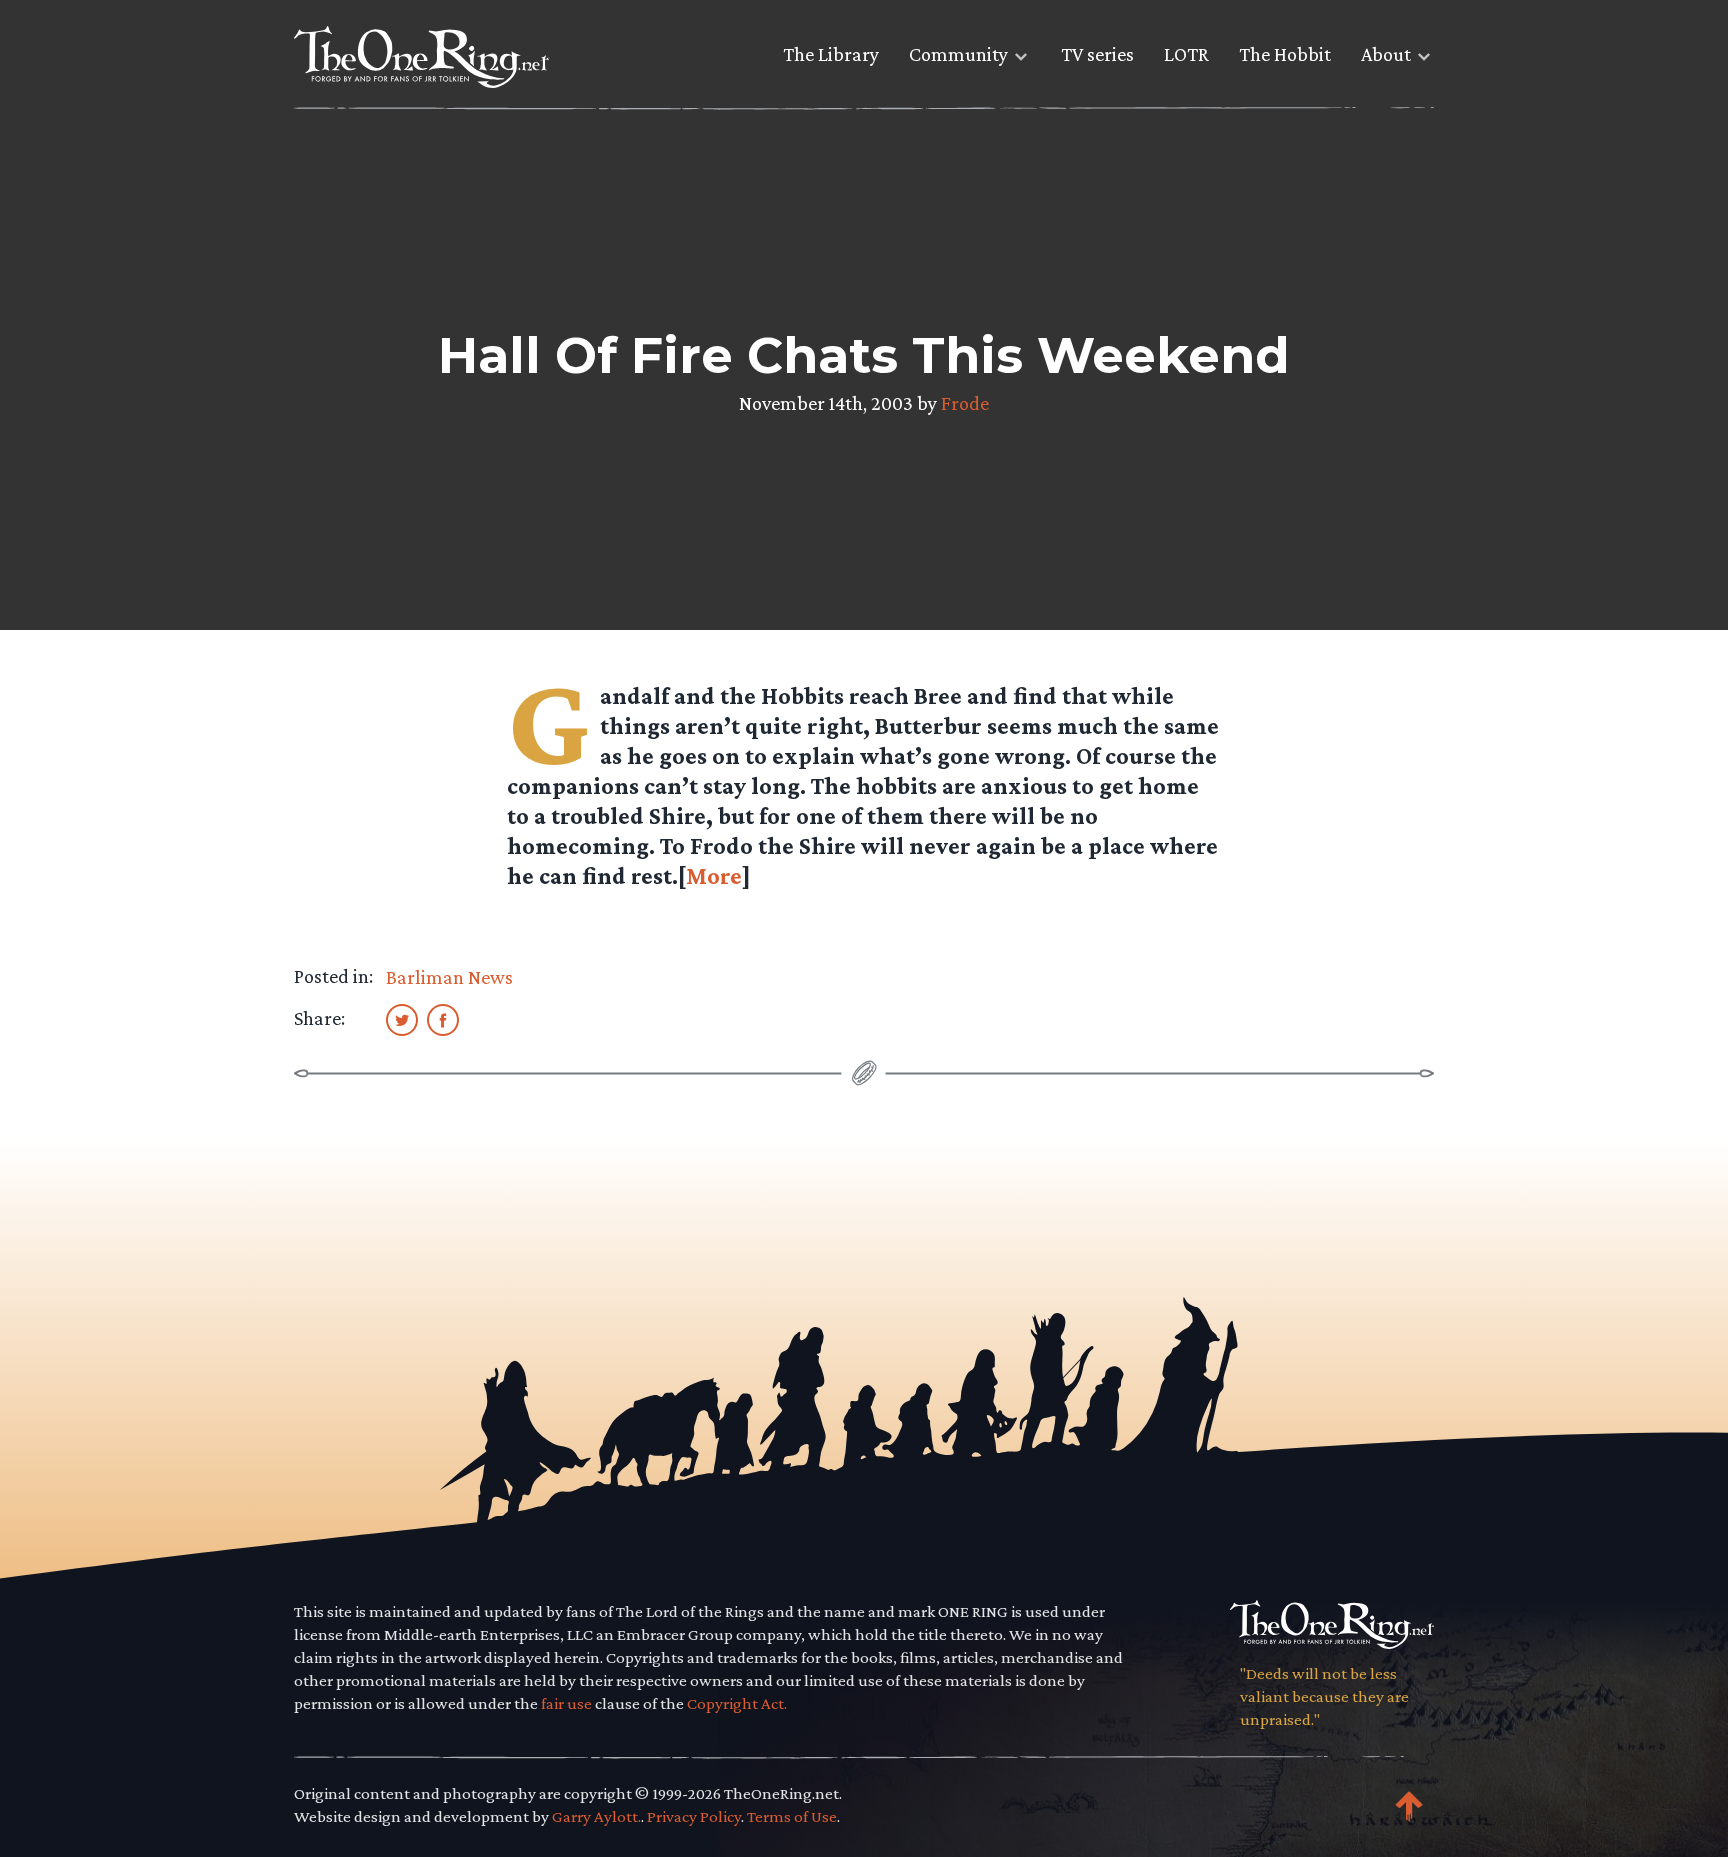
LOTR (1186, 54)
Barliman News (449, 977)
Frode (965, 403)
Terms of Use (792, 1816)
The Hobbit (1285, 54)
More (714, 875)
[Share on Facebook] (443, 1019)
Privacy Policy (694, 1816)
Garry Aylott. (596, 1816)
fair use (566, 1703)
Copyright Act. (737, 1703)
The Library (831, 54)
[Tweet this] (402, 1019)
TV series (1097, 54)
